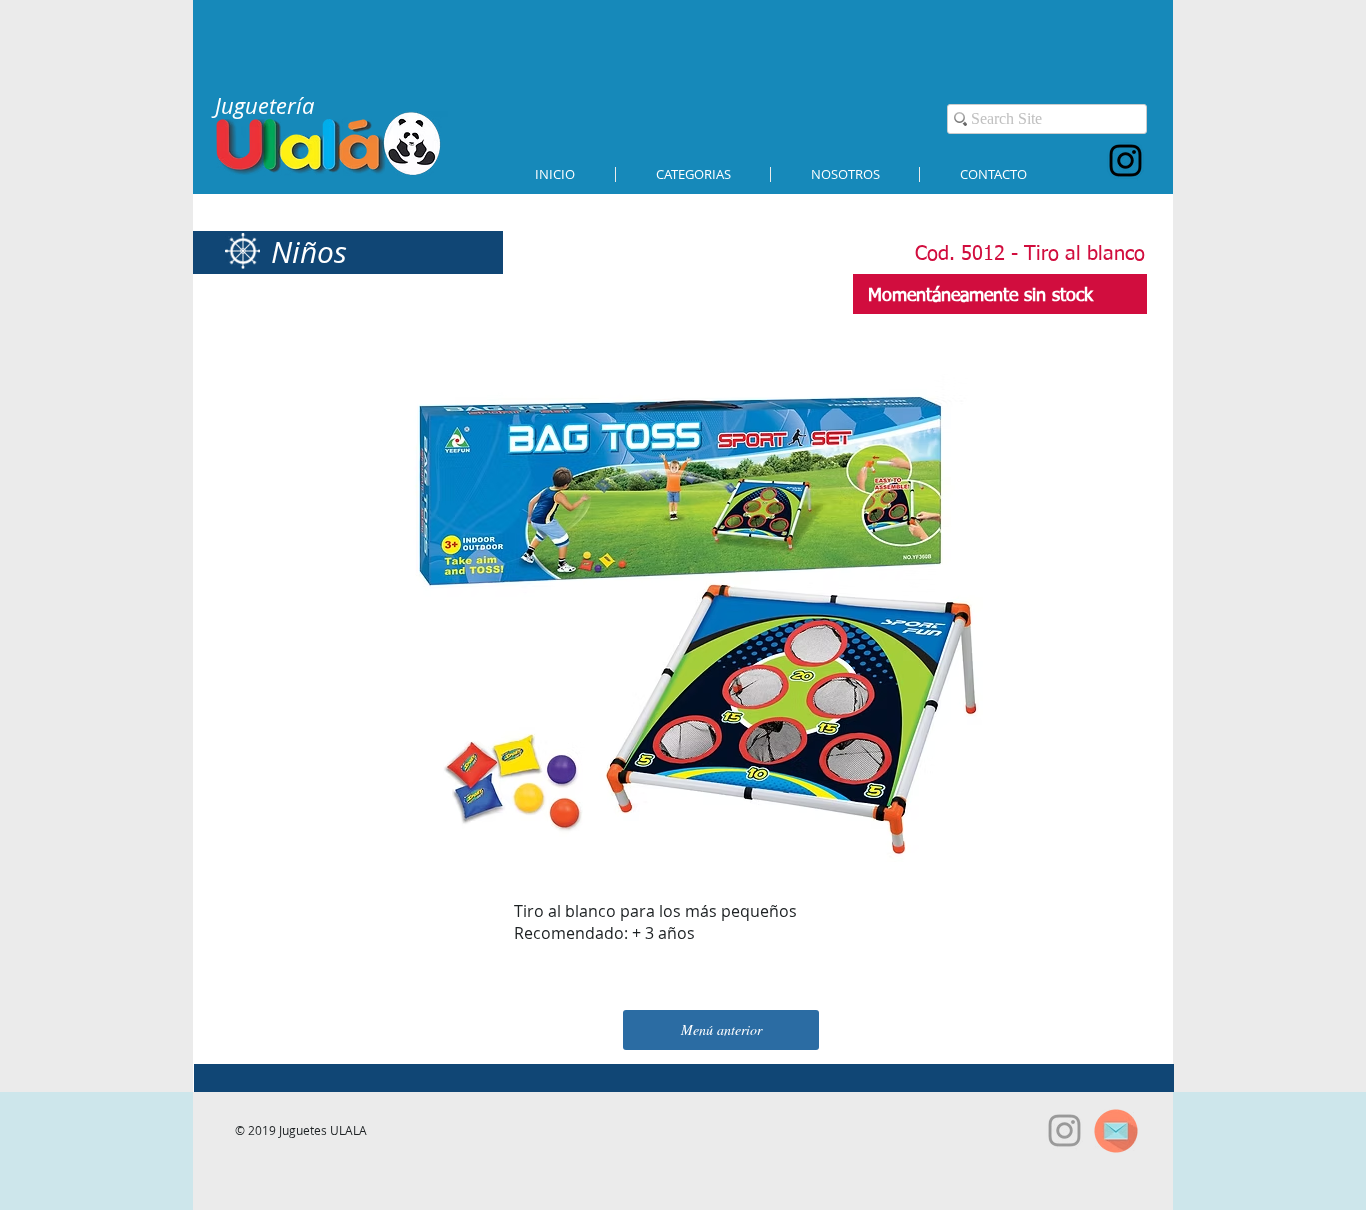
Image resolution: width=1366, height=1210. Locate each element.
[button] (693, 174)
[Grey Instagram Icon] (1064, 1130)
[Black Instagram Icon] (1125, 160)
